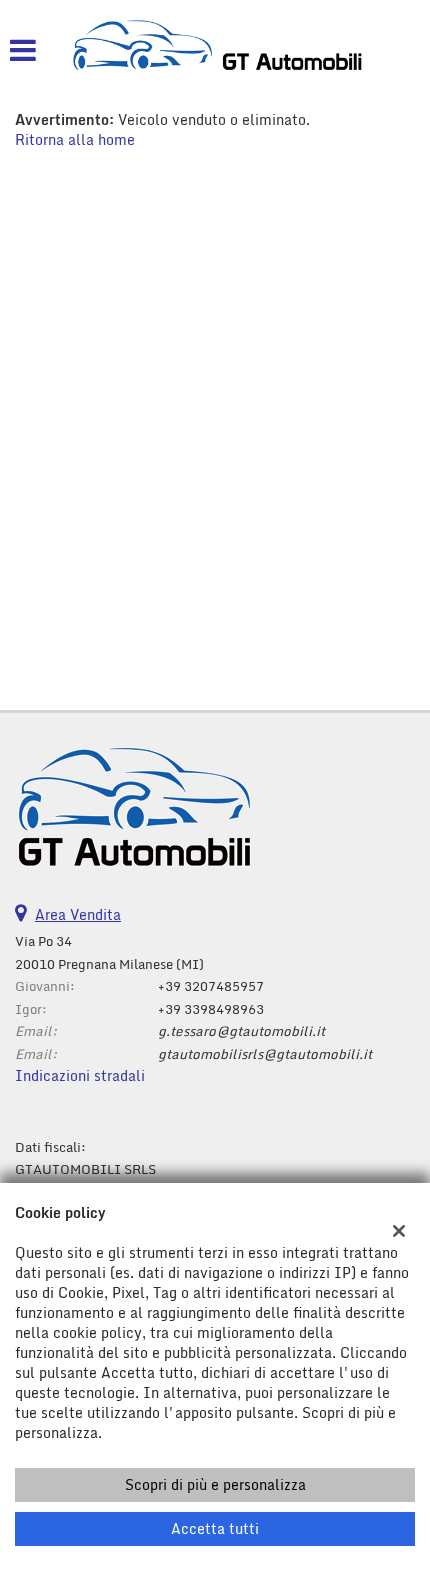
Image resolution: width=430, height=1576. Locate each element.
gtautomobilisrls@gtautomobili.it (265, 1054)
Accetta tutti (215, 1528)
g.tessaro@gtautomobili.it (241, 1031)
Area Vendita (78, 914)
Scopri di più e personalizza (215, 1484)
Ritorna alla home (75, 139)
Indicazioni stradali (80, 1075)
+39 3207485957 (211, 986)
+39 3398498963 (211, 1009)
